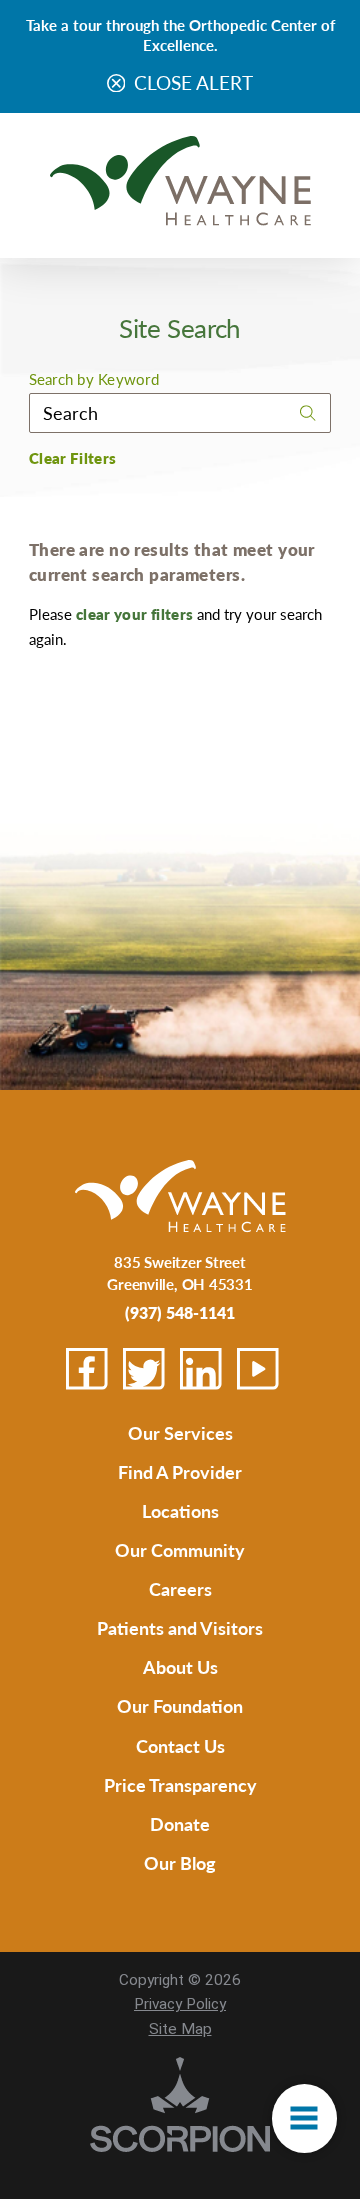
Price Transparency (180, 1784)
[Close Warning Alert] (116, 84)
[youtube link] (258, 1369)
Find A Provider (180, 1471)
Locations (180, 1510)
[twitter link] (144, 1369)
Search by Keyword (94, 379)
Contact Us (180, 1745)
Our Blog (180, 1862)
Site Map (180, 2029)
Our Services (180, 1432)
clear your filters (135, 614)
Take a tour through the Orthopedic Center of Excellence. (180, 34)
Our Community (180, 1549)
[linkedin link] (201, 1369)
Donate (180, 1823)
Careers (180, 1588)
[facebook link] (87, 1369)
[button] (304, 2118)
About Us (180, 1666)
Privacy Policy (180, 2004)
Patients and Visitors (180, 1627)
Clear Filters (73, 458)
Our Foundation (180, 1705)
